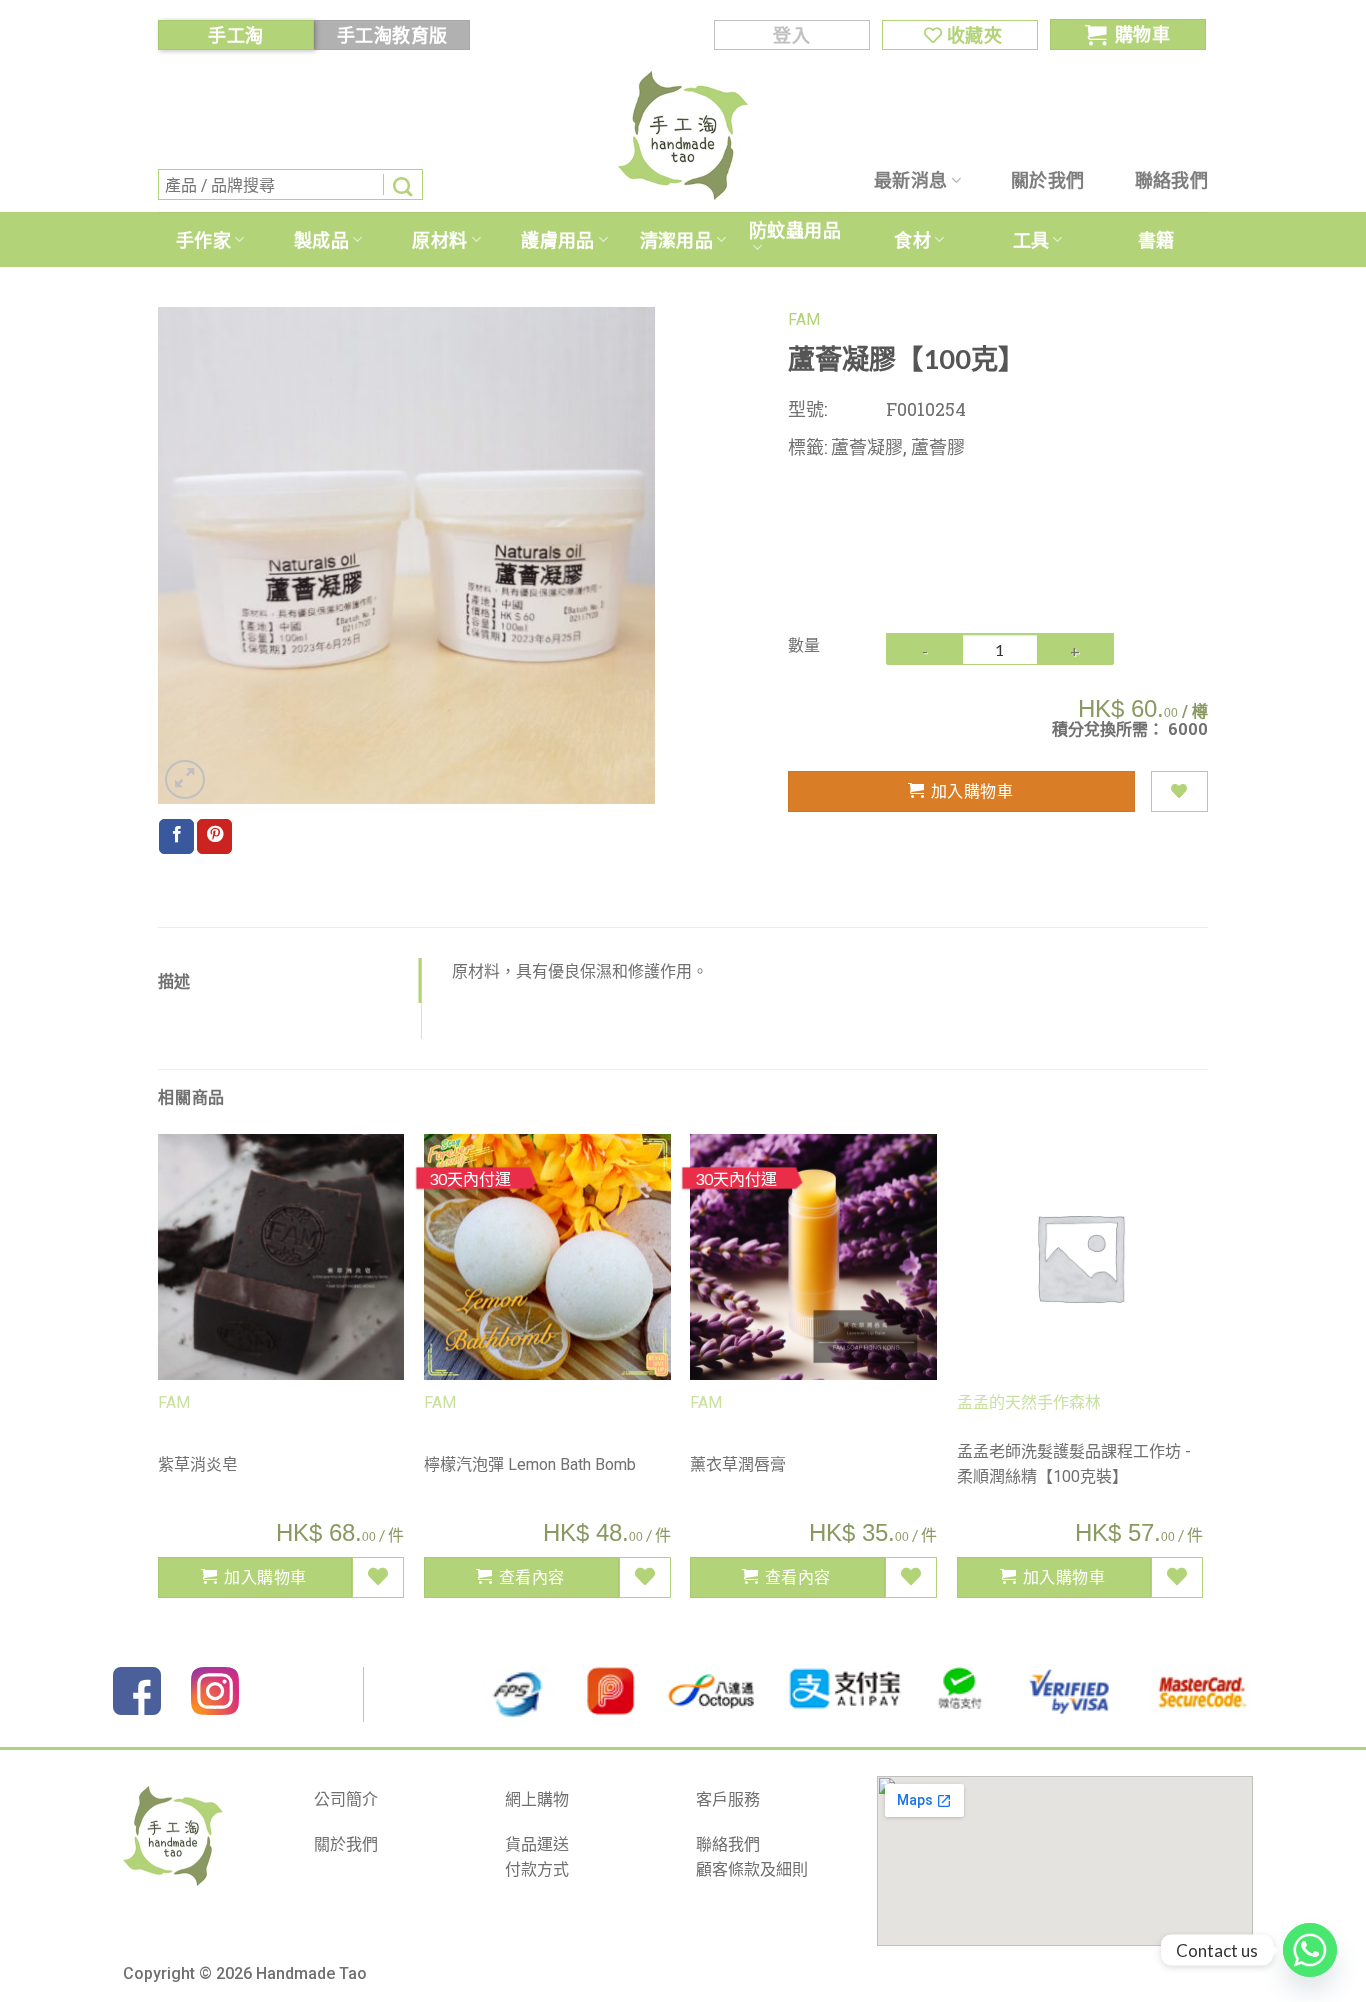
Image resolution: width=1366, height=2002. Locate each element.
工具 (1031, 240)
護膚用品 (557, 240)
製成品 (321, 240)
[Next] (1202, 1374)
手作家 (203, 240)
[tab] (289, 981)
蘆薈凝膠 (867, 447)
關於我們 (1047, 180)
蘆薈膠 (938, 447)
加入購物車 (972, 790)
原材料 (439, 240)
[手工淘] (683, 135)
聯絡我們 (1171, 180)
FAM (804, 319)
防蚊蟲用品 (795, 230)
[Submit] (403, 184)
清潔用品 (676, 240)
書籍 (1156, 240)
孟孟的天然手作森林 (1029, 1402)
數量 (804, 644)
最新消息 (910, 180)
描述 (174, 980)
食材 (912, 240)
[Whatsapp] (1310, 1950)
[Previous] (159, 1374)
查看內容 (532, 1576)
